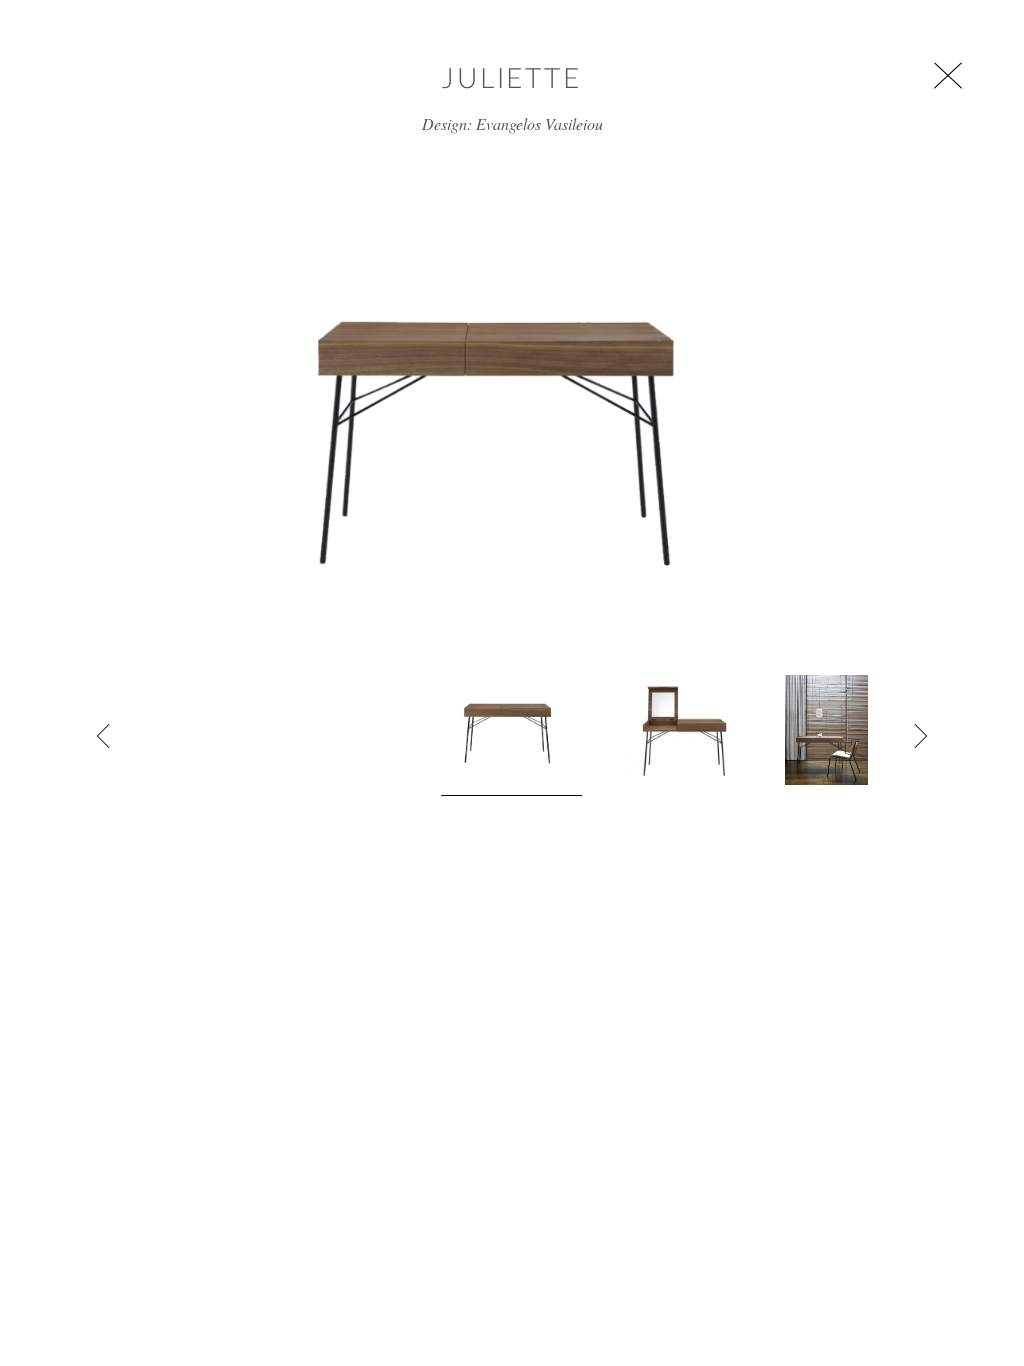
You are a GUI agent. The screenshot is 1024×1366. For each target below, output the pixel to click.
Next (920, 736)
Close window (948, 75)
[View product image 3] (826, 730)
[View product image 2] (683, 730)
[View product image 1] (511, 735)
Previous (104, 736)
